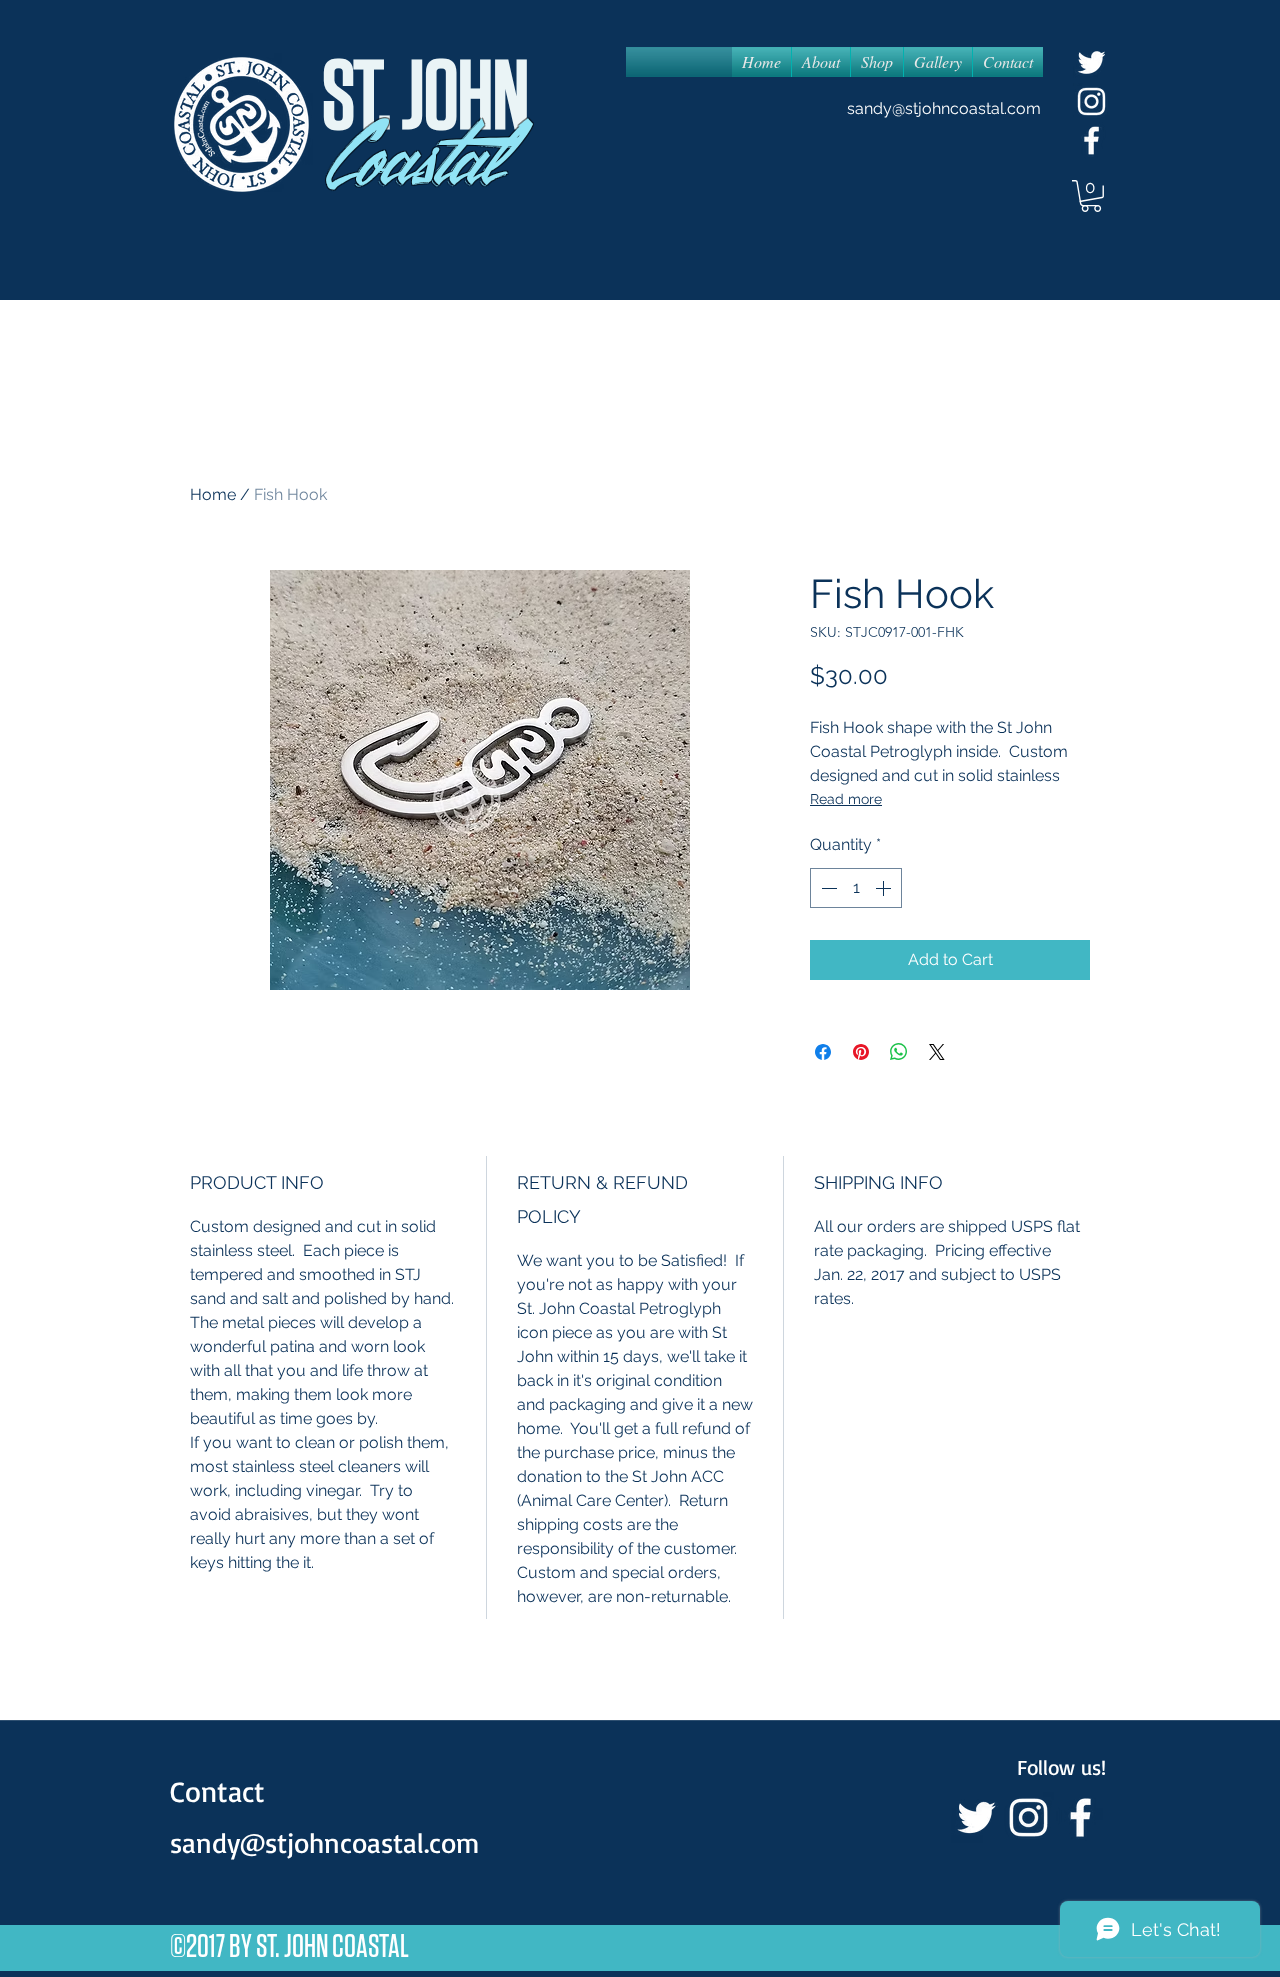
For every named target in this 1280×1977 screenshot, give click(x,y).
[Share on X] (937, 1052)
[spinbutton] (856, 888)
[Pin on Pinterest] (861, 1052)
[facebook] (1091, 140)
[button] (1091, 196)
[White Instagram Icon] (1091, 101)
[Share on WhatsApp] (899, 1052)
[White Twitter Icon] (1091, 62)
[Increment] (885, 888)
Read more (846, 799)
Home (213, 494)
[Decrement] (827, 888)
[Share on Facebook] (823, 1052)
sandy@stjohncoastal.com (944, 108)
